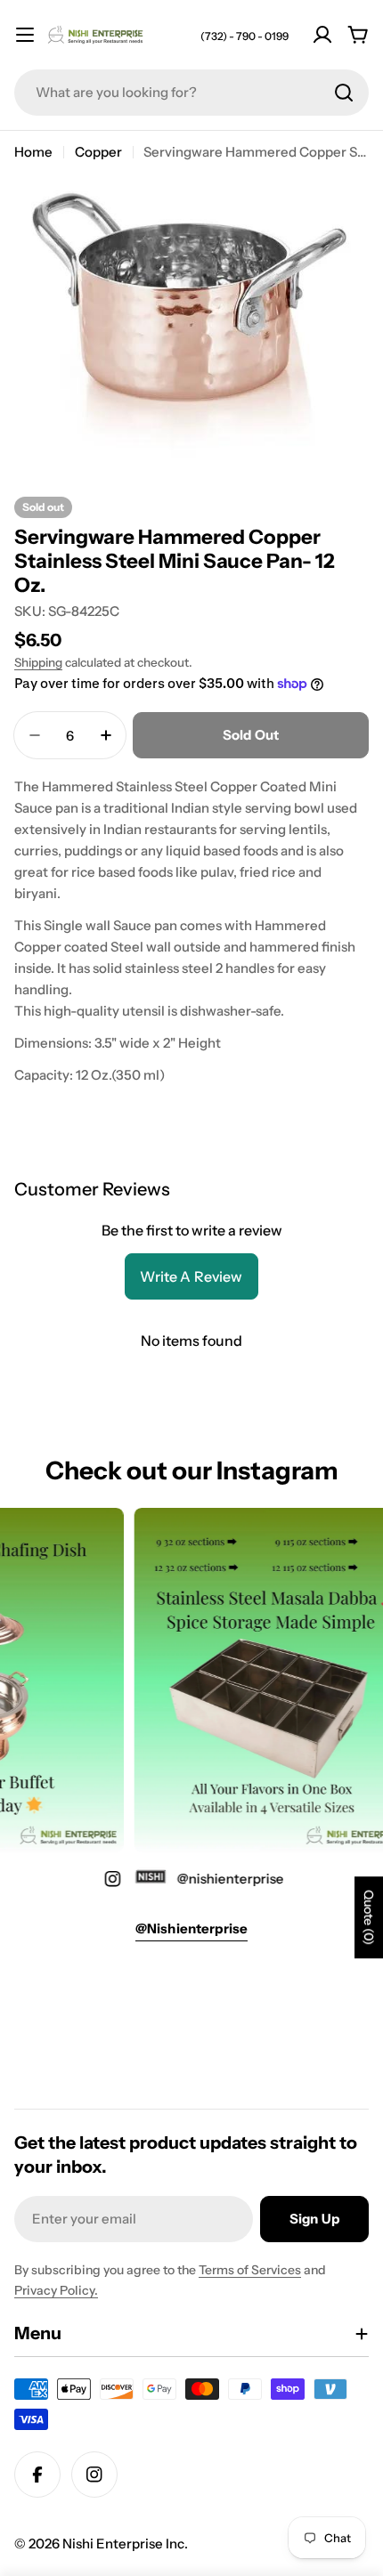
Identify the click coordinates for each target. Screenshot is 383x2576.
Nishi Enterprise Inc (123, 2544)
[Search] (344, 93)
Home (33, 152)
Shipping (38, 662)
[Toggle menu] (25, 35)
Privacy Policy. (56, 2290)
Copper (98, 152)
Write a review (191, 1276)
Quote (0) (369, 1917)
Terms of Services (250, 2270)
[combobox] (191, 93)
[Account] (322, 35)
